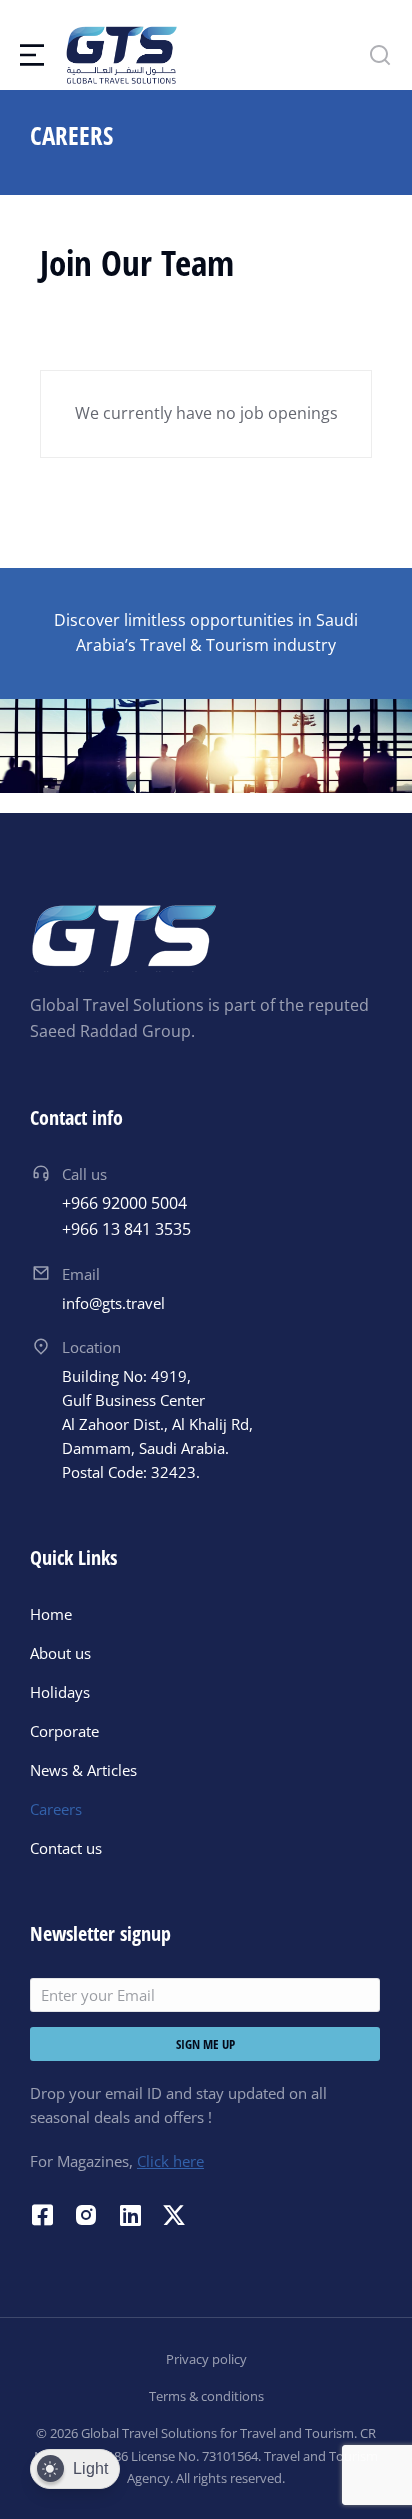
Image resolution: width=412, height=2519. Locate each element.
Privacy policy (206, 2359)
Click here (170, 2161)
